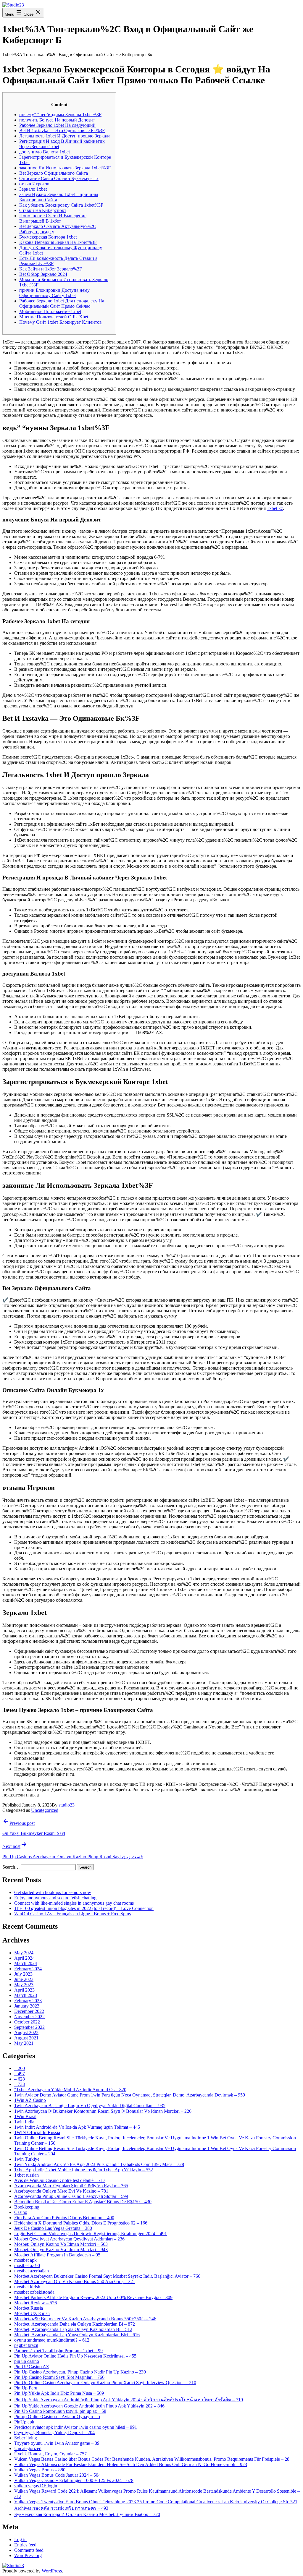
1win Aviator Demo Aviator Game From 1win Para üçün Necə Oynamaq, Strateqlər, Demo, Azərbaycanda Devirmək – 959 (130, 2095)
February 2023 (28, 2001)
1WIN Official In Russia (37, 2132)
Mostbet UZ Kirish (32, 2313)
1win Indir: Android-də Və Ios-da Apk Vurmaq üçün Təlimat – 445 (77, 2127)
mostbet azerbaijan (32, 2271)
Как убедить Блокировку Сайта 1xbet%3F (61, 205)
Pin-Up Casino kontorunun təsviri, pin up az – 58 (60, 2411)
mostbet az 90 (27, 2265)
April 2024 (24, 1958)
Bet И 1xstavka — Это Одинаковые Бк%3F (62, 131)
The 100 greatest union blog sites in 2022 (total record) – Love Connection (84, 1908)
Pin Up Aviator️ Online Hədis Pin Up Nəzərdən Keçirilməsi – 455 (75, 2356)
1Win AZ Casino (30, 2100)
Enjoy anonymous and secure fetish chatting (55, 1898)
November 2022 (29, 2017)
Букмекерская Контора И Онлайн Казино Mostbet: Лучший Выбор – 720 (87, 2514)
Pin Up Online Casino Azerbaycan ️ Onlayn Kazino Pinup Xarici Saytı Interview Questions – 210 (105, 2383)
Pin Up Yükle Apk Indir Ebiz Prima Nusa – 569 (59, 2393)
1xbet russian (26, 2175)
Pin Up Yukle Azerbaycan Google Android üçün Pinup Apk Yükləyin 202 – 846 (89, 2406)
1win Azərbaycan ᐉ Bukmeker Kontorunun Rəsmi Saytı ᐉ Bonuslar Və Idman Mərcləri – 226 (103, 2111)
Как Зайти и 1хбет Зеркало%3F (51, 269)
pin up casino (27, 2361)
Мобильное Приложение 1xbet (50, 311)
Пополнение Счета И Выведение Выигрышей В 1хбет (53, 218)
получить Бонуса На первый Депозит (57, 120)
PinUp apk (24, 2422)
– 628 (20, 2079)
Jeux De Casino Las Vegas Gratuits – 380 (53, 2228)
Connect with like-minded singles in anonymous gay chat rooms (74, 1903)
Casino (21, 2212)
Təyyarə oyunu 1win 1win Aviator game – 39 (57, 2443)
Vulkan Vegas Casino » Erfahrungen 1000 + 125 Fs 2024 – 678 (74, 2480)
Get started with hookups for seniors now (53, 1892)
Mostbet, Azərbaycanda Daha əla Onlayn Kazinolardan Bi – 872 (75, 2324)
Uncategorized (45, 1810)
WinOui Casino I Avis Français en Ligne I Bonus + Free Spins (72, 1914)
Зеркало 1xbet (33, 189)
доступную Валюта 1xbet (45, 152)
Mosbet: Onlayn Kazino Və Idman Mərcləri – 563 (61, 2244)
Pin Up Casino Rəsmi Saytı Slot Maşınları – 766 (59, 2377)
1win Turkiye (27, 2159)
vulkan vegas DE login (36, 2486)
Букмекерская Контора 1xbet (48, 237)
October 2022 (27, 2022)
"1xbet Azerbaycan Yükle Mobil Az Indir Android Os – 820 (70, 2090)
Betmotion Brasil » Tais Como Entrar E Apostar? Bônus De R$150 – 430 (83, 2202)
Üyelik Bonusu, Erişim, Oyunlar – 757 (50, 2454)
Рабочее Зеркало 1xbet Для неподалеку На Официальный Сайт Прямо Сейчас (62, 303)
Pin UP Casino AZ (32, 2367)
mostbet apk (25, 2260)
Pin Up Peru (26, 2388)
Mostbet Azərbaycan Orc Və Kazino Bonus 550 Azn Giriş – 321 (75, 2281)
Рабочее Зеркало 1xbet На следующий (57, 125)
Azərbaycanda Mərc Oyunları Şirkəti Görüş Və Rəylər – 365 (71, 2186)
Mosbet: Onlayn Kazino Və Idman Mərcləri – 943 (61, 2249)
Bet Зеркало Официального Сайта (54, 173)
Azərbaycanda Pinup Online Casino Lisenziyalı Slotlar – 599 (71, 2196)
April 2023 (24, 1990)
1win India (24, 2122)
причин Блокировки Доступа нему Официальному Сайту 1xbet (54, 293)
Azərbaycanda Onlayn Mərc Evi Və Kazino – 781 (61, 2191)
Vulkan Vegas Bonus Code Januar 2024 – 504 (57, 2475)
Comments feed (29, 2550)
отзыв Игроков (34, 184)
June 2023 (24, 1979)
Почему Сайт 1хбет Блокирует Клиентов (61, 322)
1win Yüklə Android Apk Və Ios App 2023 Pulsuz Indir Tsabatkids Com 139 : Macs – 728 (99, 2164)
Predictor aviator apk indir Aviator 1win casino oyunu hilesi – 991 (76, 2427)
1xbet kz (275, 508)
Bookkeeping (27, 2207)
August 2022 (26, 2033)
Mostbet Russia (29, 2308)
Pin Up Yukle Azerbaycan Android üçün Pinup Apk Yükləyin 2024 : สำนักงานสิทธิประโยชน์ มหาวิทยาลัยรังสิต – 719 (129, 2400)
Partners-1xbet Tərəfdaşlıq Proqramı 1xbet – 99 (58, 2351)
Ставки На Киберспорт (43, 210)
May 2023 (24, 1985)
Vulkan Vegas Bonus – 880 (40, 2470)
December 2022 (29, 2011)
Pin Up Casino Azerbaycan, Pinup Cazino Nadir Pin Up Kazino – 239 (80, 2372)
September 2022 (29, 2027)
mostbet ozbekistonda (34, 2292)
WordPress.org (28, 2555)
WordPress (52, 2571)
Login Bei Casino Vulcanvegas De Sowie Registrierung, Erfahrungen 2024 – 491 (91, 2234)
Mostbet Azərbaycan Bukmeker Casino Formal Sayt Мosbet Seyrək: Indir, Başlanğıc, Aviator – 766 (107, 2276)
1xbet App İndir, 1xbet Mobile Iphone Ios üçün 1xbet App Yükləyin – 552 (84, 2170)
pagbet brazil (26, 2345)
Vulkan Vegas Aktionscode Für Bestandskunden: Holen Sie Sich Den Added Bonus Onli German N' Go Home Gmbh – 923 (131, 2464)
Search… (11, 1867)
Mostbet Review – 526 (36, 2303)
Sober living (26, 2438)
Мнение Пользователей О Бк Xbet (54, 317)
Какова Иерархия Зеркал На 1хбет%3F (58, 242)
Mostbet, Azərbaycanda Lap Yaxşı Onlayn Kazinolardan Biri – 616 (77, 2335)
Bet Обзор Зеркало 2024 (43, 274)
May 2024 (24, 1953)
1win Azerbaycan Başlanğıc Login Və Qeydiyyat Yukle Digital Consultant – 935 (90, 2106)
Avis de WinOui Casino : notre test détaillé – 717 (60, 2180)
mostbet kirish (27, 2287)
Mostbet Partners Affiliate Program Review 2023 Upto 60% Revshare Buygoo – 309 (93, 2297)
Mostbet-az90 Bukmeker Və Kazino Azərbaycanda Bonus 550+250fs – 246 (85, 2319)
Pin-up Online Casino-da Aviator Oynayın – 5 (57, 2417)
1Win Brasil (25, 2116)
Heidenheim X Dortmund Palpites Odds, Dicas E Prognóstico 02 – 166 (81, 2223)
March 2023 (26, 1995)
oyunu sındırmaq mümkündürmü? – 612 (52, 2340)
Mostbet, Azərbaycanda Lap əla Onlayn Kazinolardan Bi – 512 (73, 2329)
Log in (20, 2539)
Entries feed (25, 2545)
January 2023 (27, 2006)
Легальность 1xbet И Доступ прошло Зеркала (65, 136)
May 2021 (24, 2043)
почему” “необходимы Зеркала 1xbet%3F (60, 115)
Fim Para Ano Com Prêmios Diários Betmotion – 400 (64, 2218)
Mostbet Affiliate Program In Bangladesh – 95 (57, 2255)
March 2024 (26, 1963)
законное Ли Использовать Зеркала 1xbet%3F (65, 168)
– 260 (20, 2068)
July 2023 (23, 1974)
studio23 (67, 1805)
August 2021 (26, 2038)
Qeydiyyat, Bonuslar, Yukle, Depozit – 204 (54, 2432)
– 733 (20, 2084)
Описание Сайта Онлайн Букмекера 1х (59, 178)
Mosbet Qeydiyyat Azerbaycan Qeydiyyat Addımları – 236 (69, 2239)
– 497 (20, 2074)
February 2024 (28, 1969)
